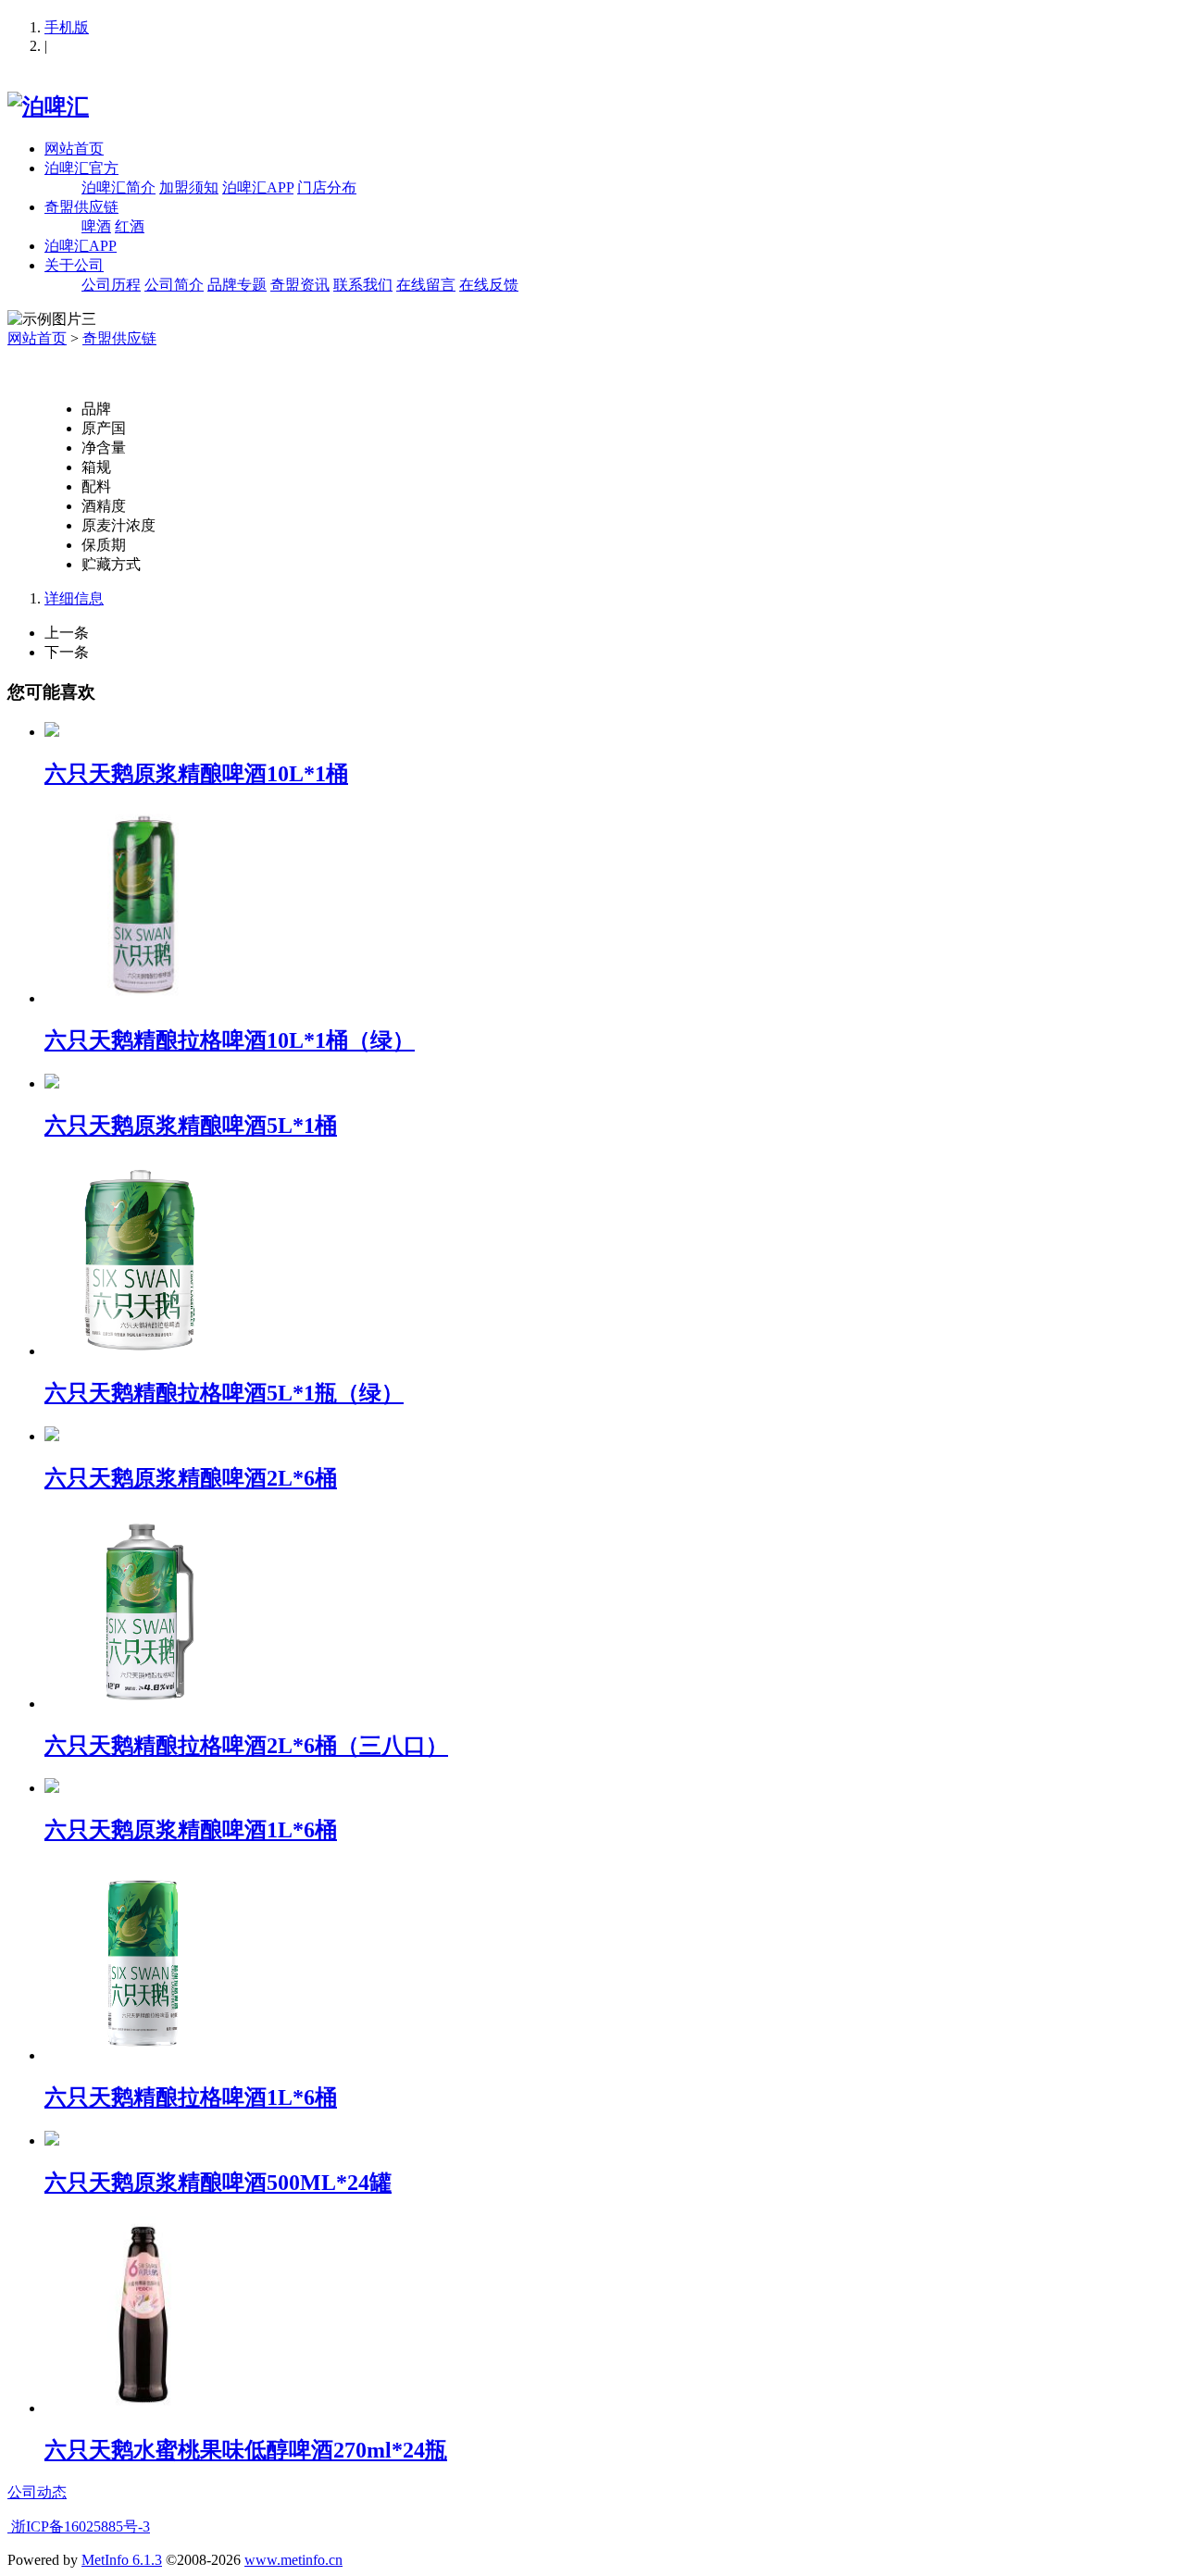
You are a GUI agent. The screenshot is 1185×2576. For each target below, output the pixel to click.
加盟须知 (189, 187)
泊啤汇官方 (81, 168)
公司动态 (37, 2492)
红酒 (130, 226)
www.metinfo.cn (293, 2560)
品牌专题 (237, 285)
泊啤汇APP (258, 187)
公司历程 (111, 285)
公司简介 (174, 285)
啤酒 (96, 226)
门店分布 (327, 187)
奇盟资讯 (300, 285)
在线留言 (426, 285)
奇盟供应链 (81, 207)
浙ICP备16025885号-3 (79, 2526)
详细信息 (74, 598)
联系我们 (363, 285)
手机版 (67, 27)
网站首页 (74, 149)
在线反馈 (489, 285)
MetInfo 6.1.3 (122, 2560)
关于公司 (74, 265)
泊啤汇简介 (118, 187)
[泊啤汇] (48, 106)
